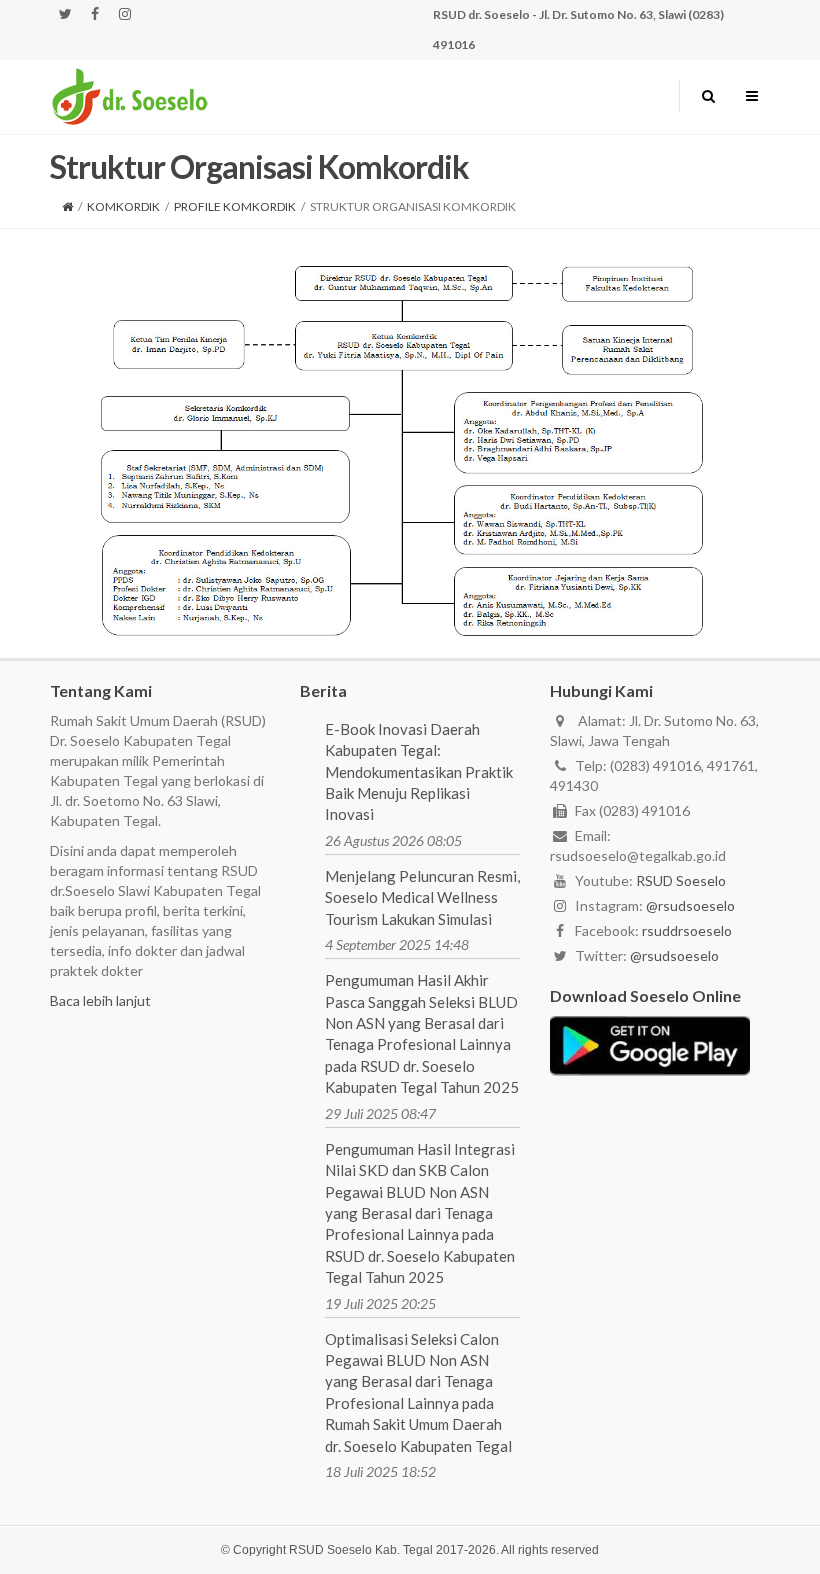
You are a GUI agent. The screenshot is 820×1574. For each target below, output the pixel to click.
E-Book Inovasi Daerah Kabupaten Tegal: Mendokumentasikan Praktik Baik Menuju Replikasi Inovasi (419, 772)
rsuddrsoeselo (687, 930)
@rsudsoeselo (690, 905)
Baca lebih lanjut (100, 1000)
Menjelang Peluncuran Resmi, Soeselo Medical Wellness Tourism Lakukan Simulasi (422, 897)
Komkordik (123, 206)
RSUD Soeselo (681, 880)
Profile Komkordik (235, 206)
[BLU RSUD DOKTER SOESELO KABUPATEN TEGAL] (130, 95)
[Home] (67, 206)
